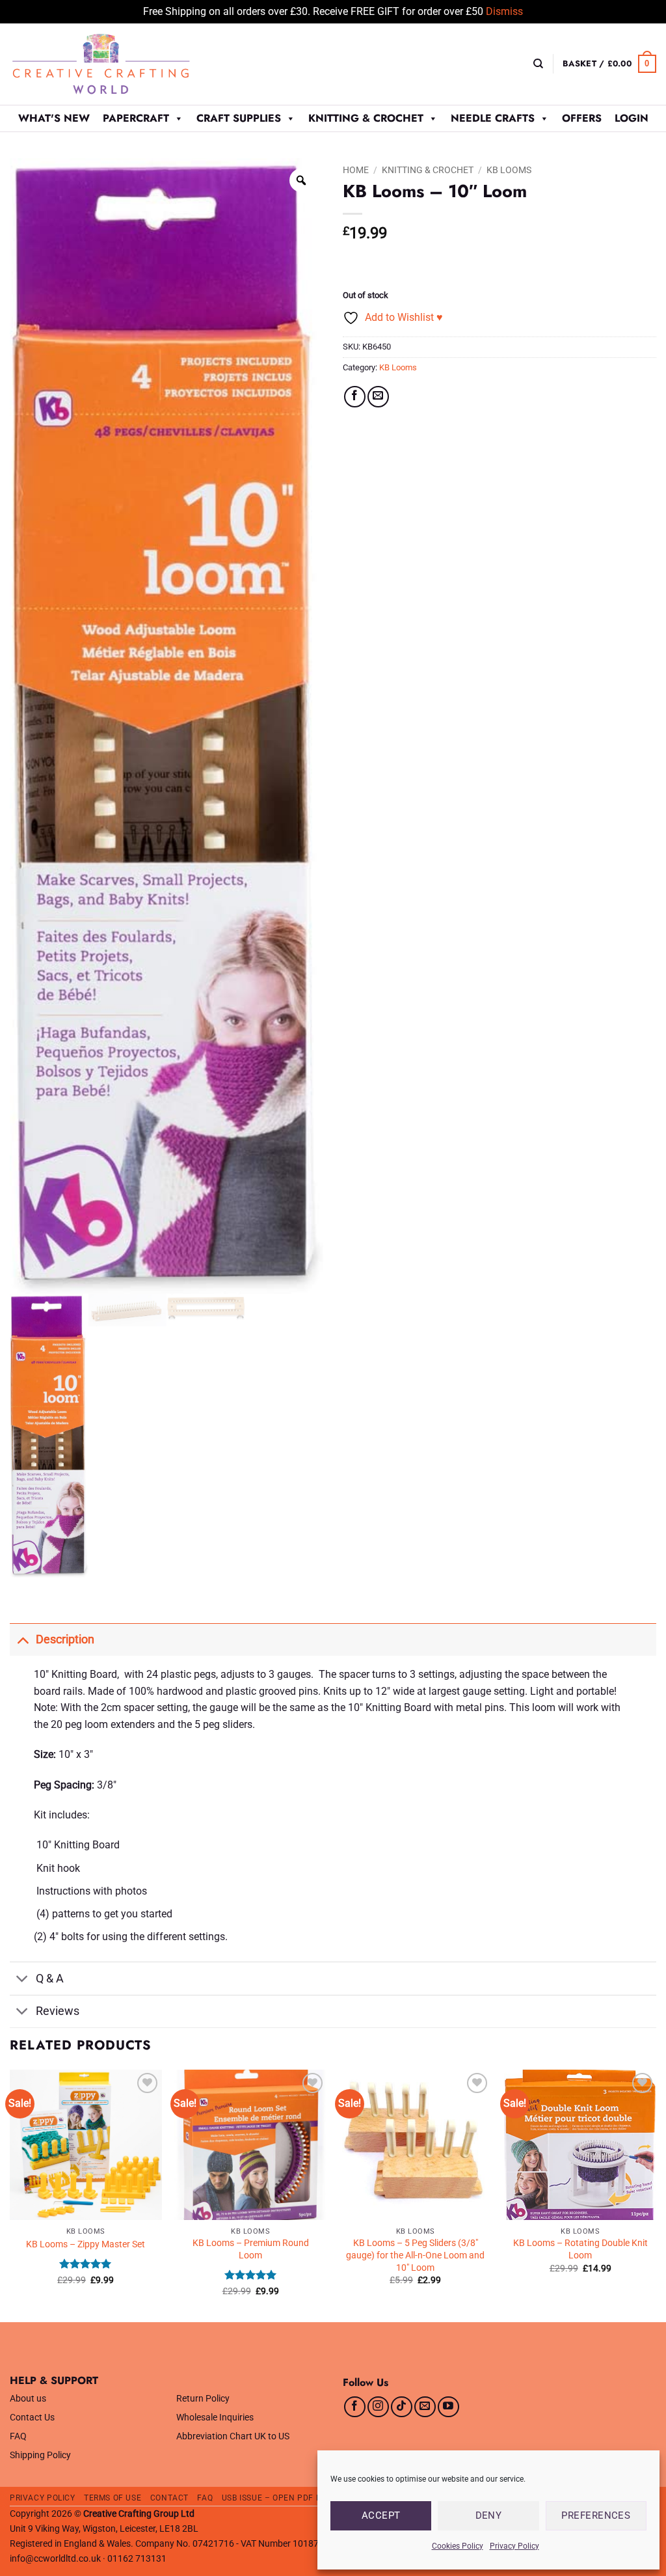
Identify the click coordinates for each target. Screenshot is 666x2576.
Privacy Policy (514, 2546)
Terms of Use (113, 2498)
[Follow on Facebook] (355, 2407)
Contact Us (32, 2418)
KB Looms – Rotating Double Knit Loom (580, 2249)
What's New (54, 118)
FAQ (18, 2436)
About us (28, 2399)
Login (632, 118)
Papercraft (136, 118)
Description (65, 1639)
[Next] (656, 2195)
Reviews (58, 2011)
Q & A (50, 1979)
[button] (609, 64)
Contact (169, 2498)
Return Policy (203, 2399)
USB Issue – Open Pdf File (277, 2498)
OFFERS (582, 118)
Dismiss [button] (504, 11)
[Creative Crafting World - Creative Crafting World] (125, 64)
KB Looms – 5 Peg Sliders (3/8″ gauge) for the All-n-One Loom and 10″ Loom (415, 2255)
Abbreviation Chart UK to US (233, 2436)
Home (356, 170)
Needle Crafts (493, 118)
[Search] (538, 64)
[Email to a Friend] (378, 397)
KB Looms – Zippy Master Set (86, 2244)
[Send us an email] (425, 2407)
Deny (489, 2515)
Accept (381, 2515)
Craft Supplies (239, 118)
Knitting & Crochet (366, 118)
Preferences (596, 2515)
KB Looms (509, 170)
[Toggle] (22, 1639)
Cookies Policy (458, 2546)
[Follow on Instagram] (378, 2407)
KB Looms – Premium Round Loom (251, 2249)
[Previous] (10, 2195)
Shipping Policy (40, 2455)
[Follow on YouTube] (448, 2407)
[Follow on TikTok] (402, 2407)
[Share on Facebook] (355, 397)
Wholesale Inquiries (215, 2418)
